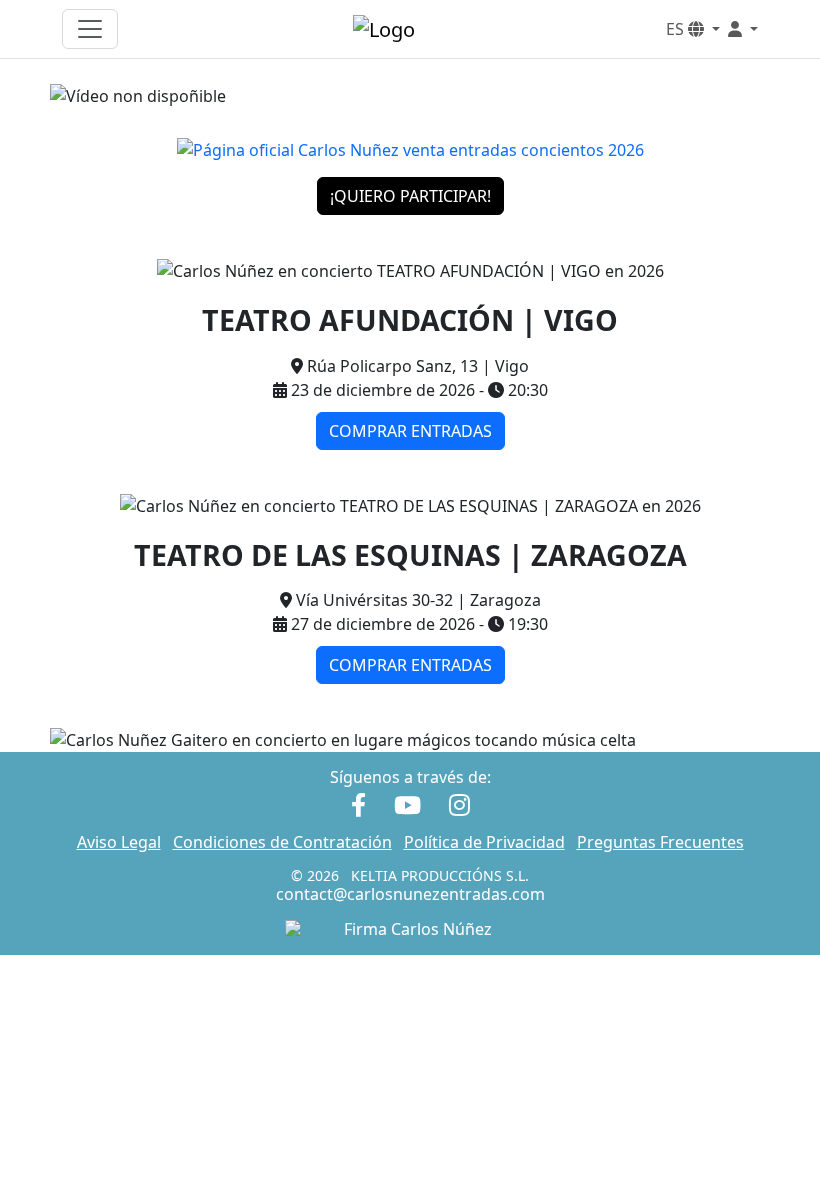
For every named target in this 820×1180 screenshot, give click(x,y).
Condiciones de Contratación (282, 842)
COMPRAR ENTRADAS (410, 431)
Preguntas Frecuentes (660, 842)
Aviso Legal (119, 842)
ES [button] (677, 29)
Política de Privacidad (484, 842)
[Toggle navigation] (90, 29)
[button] (743, 29)
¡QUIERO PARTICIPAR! (410, 196)
